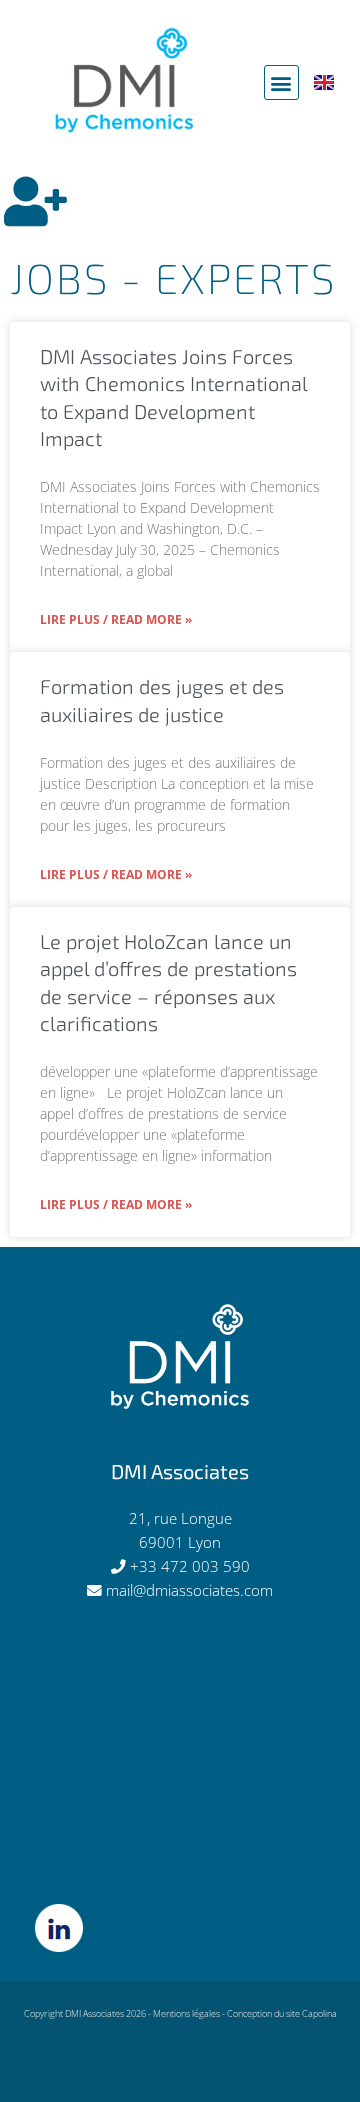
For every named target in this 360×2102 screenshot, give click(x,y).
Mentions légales (186, 2013)
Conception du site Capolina (282, 2013)
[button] (281, 82)
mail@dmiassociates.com (189, 1590)
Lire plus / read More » (116, 619)
